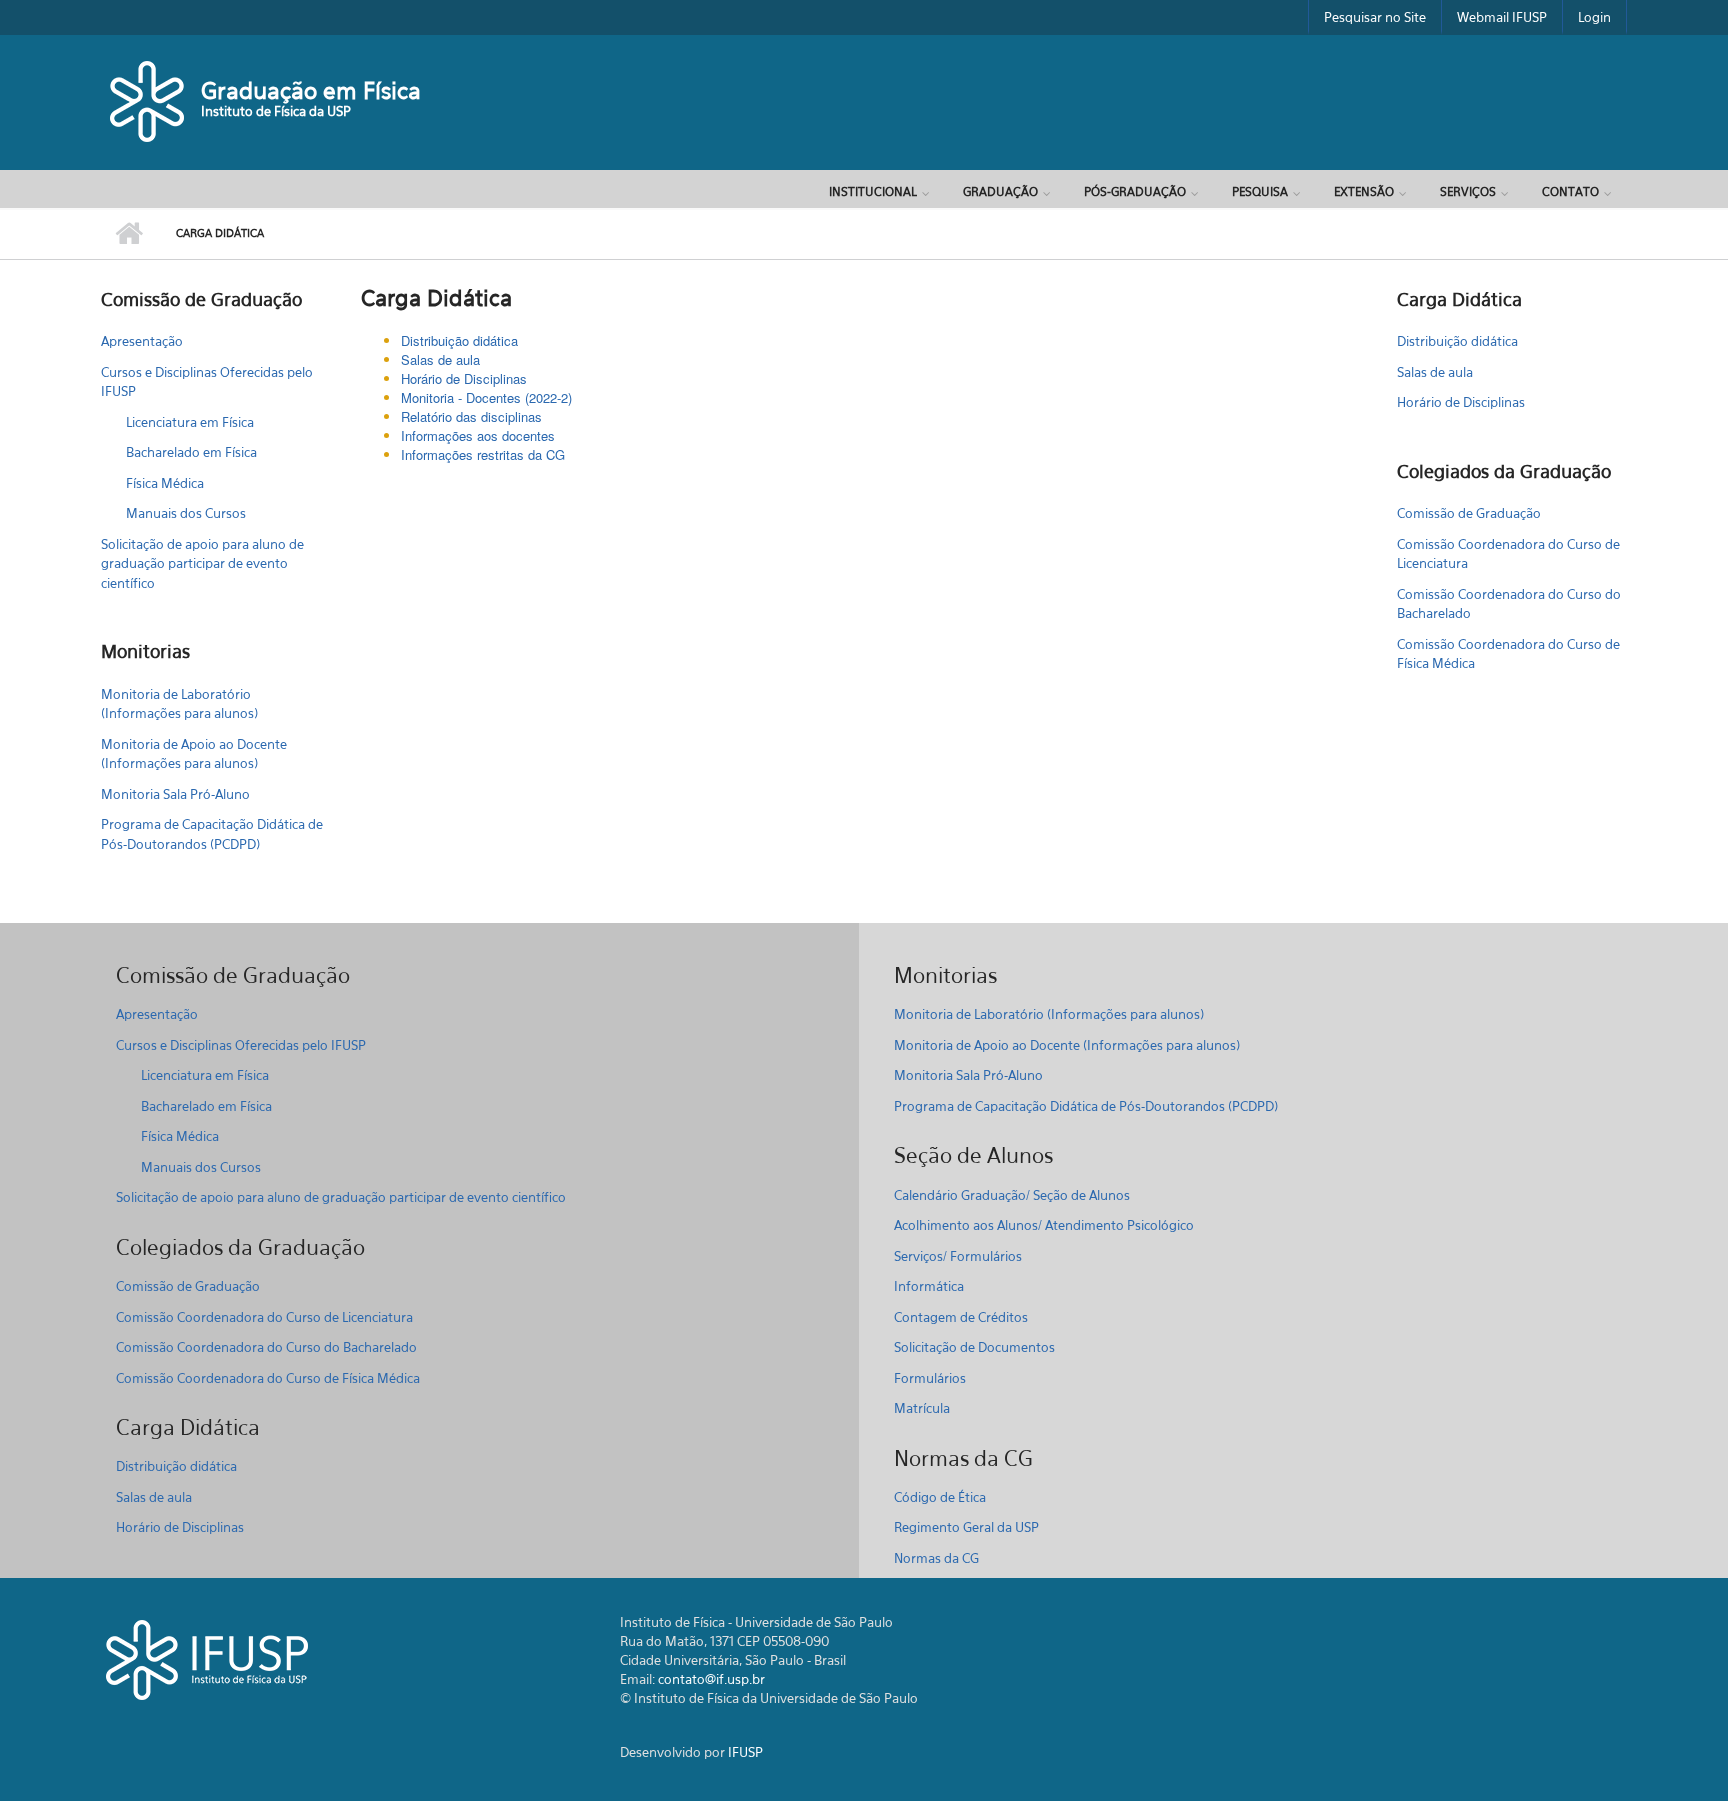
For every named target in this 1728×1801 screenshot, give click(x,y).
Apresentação (142, 341)
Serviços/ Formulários (958, 1256)
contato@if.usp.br (711, 1679)
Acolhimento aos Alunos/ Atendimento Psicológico (1044, 1225)
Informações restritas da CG (483, 454)
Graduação (1000, 191)
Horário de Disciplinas (464, 378)
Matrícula (922, 1408)
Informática (929, 1286)
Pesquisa (1260, 191)
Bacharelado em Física (191, 452)
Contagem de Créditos (961, 1317)
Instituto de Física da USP (276, 111)
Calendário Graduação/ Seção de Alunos (1012, 1195)
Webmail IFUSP (1502, 17)
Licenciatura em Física (190, 422)
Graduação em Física (311, 90)
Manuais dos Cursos (186, 513)
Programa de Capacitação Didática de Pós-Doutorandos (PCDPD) (212, 834)
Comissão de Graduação (1469, 513)
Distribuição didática (1457, 341)
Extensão (1364, 191)
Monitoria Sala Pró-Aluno (175, 794)
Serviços (1468, 191)
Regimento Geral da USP (966, 1527)
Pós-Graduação (1135, 191)
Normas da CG (936, 1558)
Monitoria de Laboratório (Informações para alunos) (179, 704)
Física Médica (165, 483)
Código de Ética (940, 1497)
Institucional (873, 191)
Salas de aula (440, 359)
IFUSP (745, 1752)
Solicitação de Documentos (974, 1347)
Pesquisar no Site (1375, 17)
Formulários (930, 1378)
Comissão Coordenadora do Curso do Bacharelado (1509, 604)
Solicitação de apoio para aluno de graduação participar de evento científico (202, 563)
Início (128, 234)
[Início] (148, 100)
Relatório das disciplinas (471, 416)
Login (1594, 17)
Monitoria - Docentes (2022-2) (486, 397)
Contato (1570, 191)
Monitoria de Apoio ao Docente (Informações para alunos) (194, 754)
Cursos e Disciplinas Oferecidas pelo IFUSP (207, 382)
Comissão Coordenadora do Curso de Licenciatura (1508, 554)
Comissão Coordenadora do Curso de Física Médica (1508, 654)
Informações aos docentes (478, 435)
